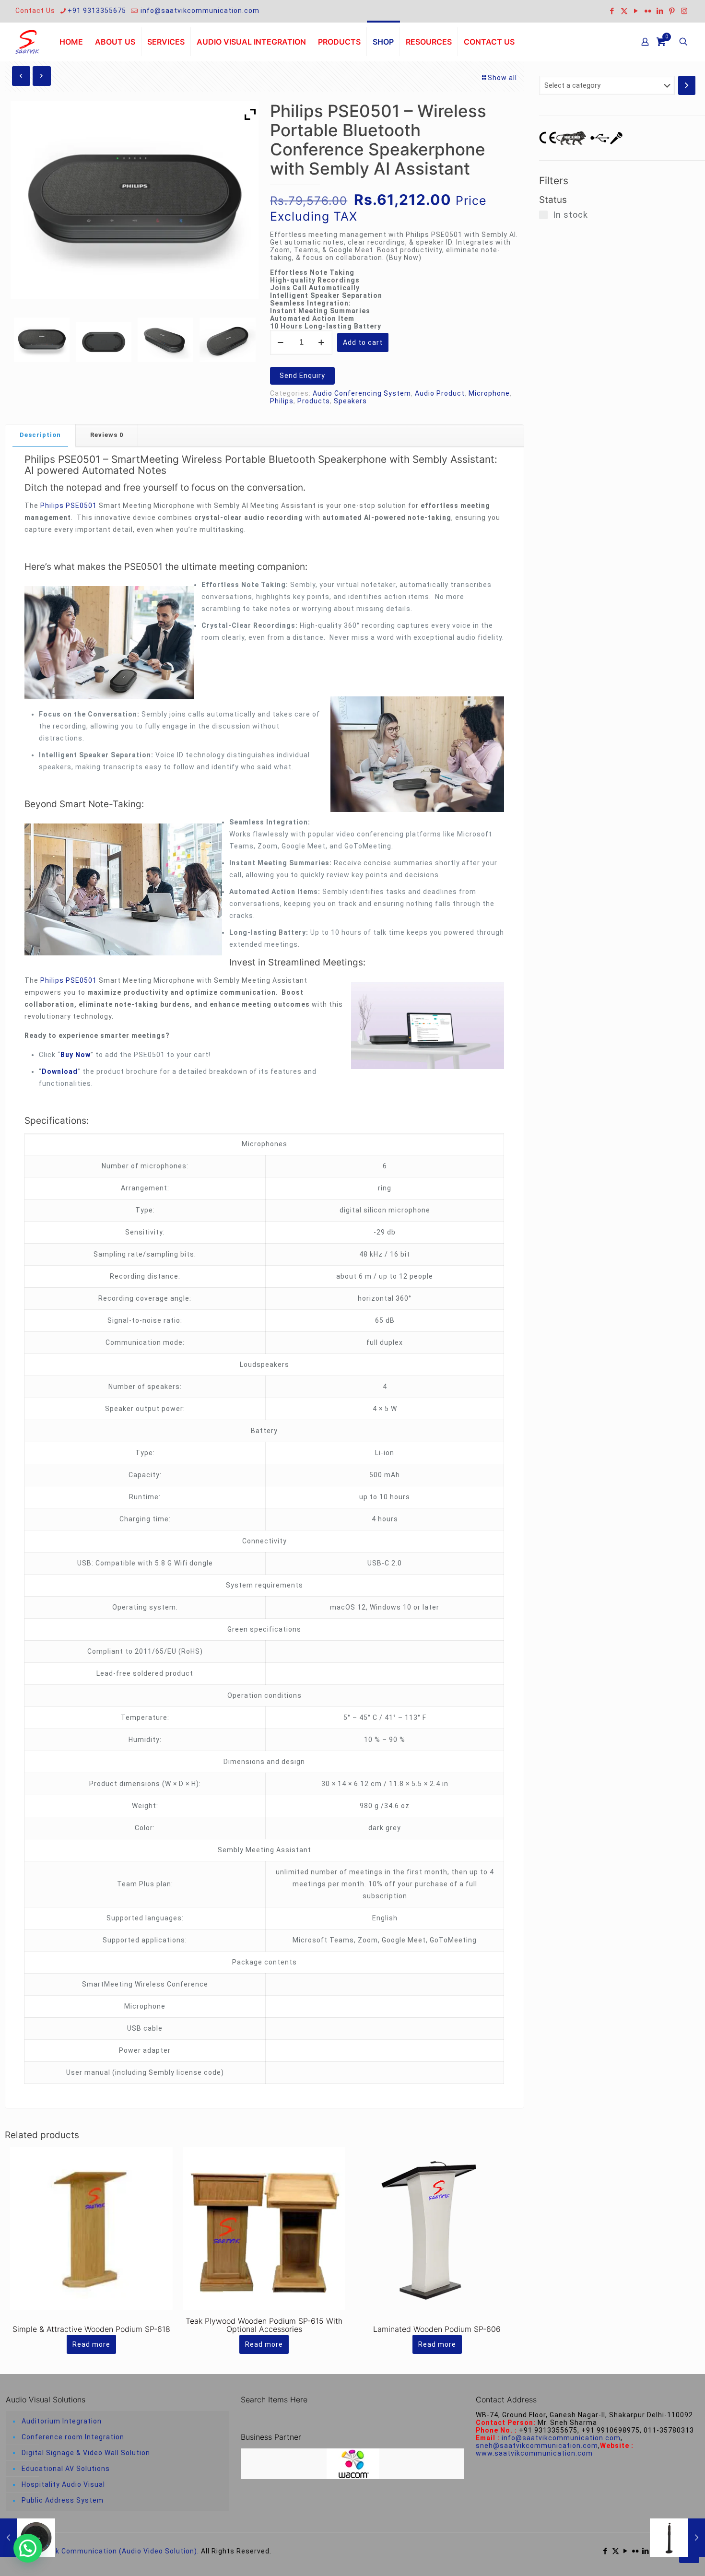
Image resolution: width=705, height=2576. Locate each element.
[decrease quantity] (281, 342)
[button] (28, 2548)
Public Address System (63, 2500)
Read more (91, 2344)
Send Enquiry (302, 376)
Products (314, 401)
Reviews (107, 435)
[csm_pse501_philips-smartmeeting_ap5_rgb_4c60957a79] (104, 342)
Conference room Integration (73, 2437)
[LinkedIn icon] (660, 11)
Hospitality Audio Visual (63, 2484)
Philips (282, 401)
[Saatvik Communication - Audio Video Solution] (27, 42)
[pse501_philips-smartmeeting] (227, 340)
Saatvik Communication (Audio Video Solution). (116, 2551)
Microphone (489, 393)
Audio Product (440, 393)
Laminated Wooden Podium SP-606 (437, 2329)
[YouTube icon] (636, 11)
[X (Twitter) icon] (624, 11)
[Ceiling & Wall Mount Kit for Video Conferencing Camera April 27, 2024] (677, 2538)
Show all (502, 78)
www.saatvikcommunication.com (534, 2453)
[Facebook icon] (612, 11)
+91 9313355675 (97, 11)
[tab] (41, 435)
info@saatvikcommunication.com (199, 11)
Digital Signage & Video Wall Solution (86, 2453)
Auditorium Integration (62, 2421)
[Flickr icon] (648, 11)
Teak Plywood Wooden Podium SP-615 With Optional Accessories (264, 2325)
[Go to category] (687, 85)
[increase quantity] (322, 342)
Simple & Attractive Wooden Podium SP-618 (91, 2329)
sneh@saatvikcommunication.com (537, 2446)
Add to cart (363, 342)
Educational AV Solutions (66, 2469)
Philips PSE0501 (62, 459)
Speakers (350, 401)
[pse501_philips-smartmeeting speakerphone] (165, 340)
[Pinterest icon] (672, 11)
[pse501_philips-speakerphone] (42, 340)
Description (40, 435)
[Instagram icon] (684, 11)
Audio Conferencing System (362, 393)
